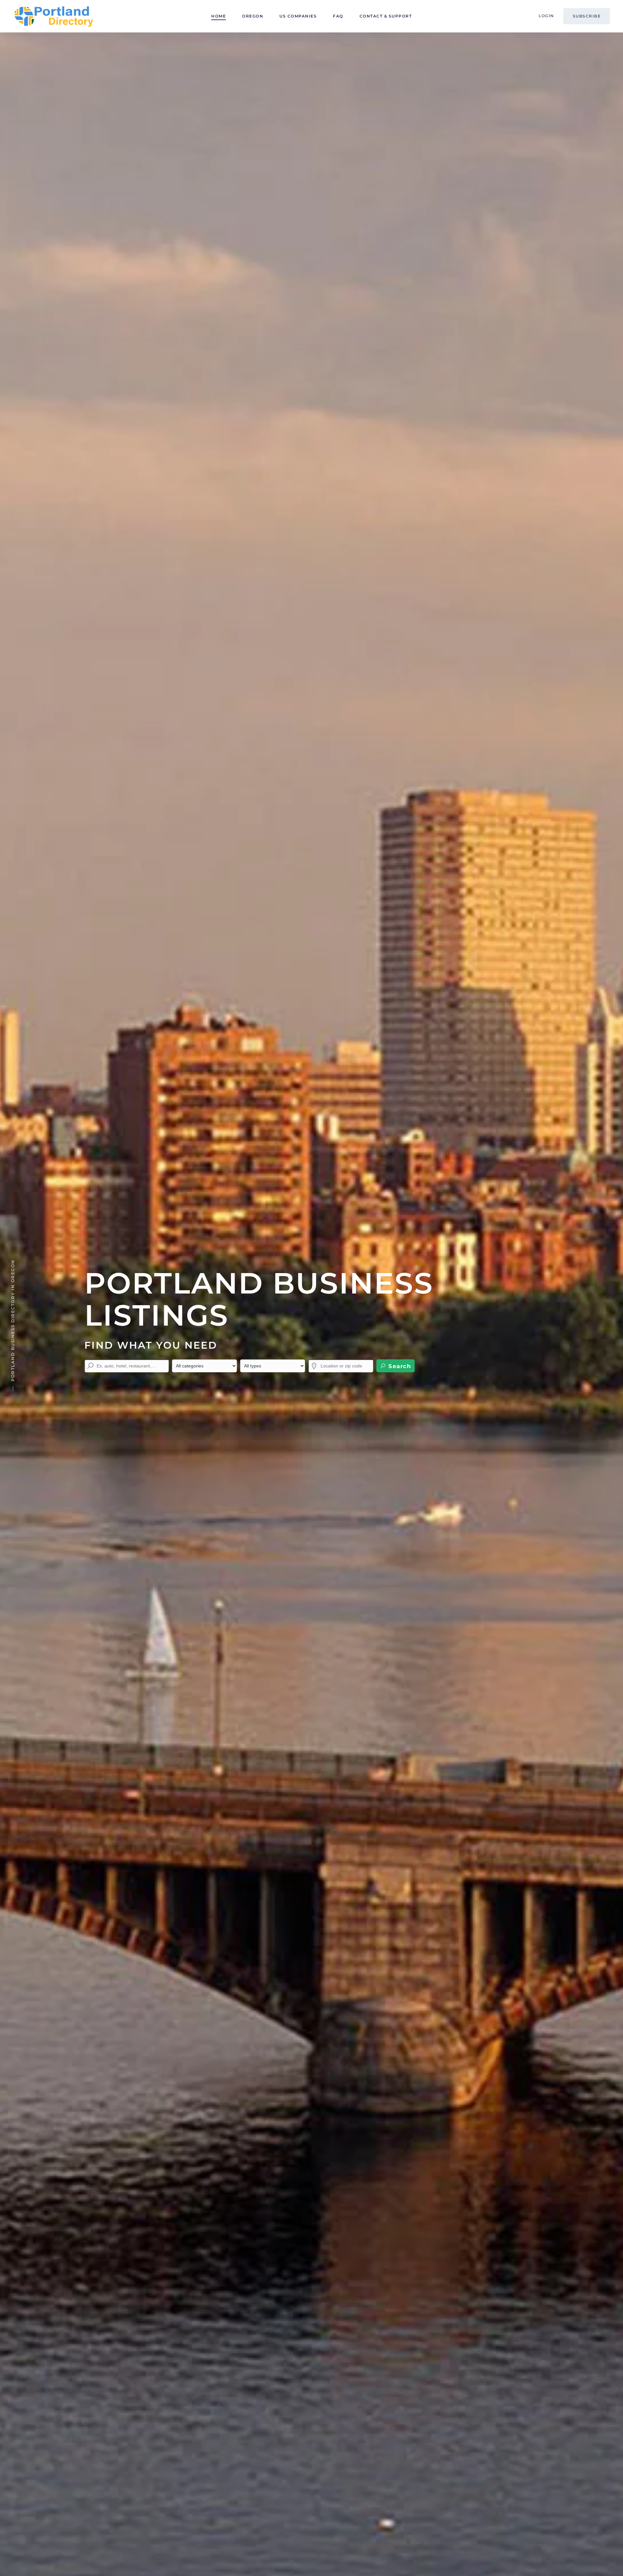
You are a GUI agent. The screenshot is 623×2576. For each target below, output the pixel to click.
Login (546, 16)
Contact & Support (386, 16)
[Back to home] (54, 16)
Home (219, 16)
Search (399, 1366)
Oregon (253, 16)
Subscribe (587, 16)
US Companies (298, 16)
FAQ (338, 16)
